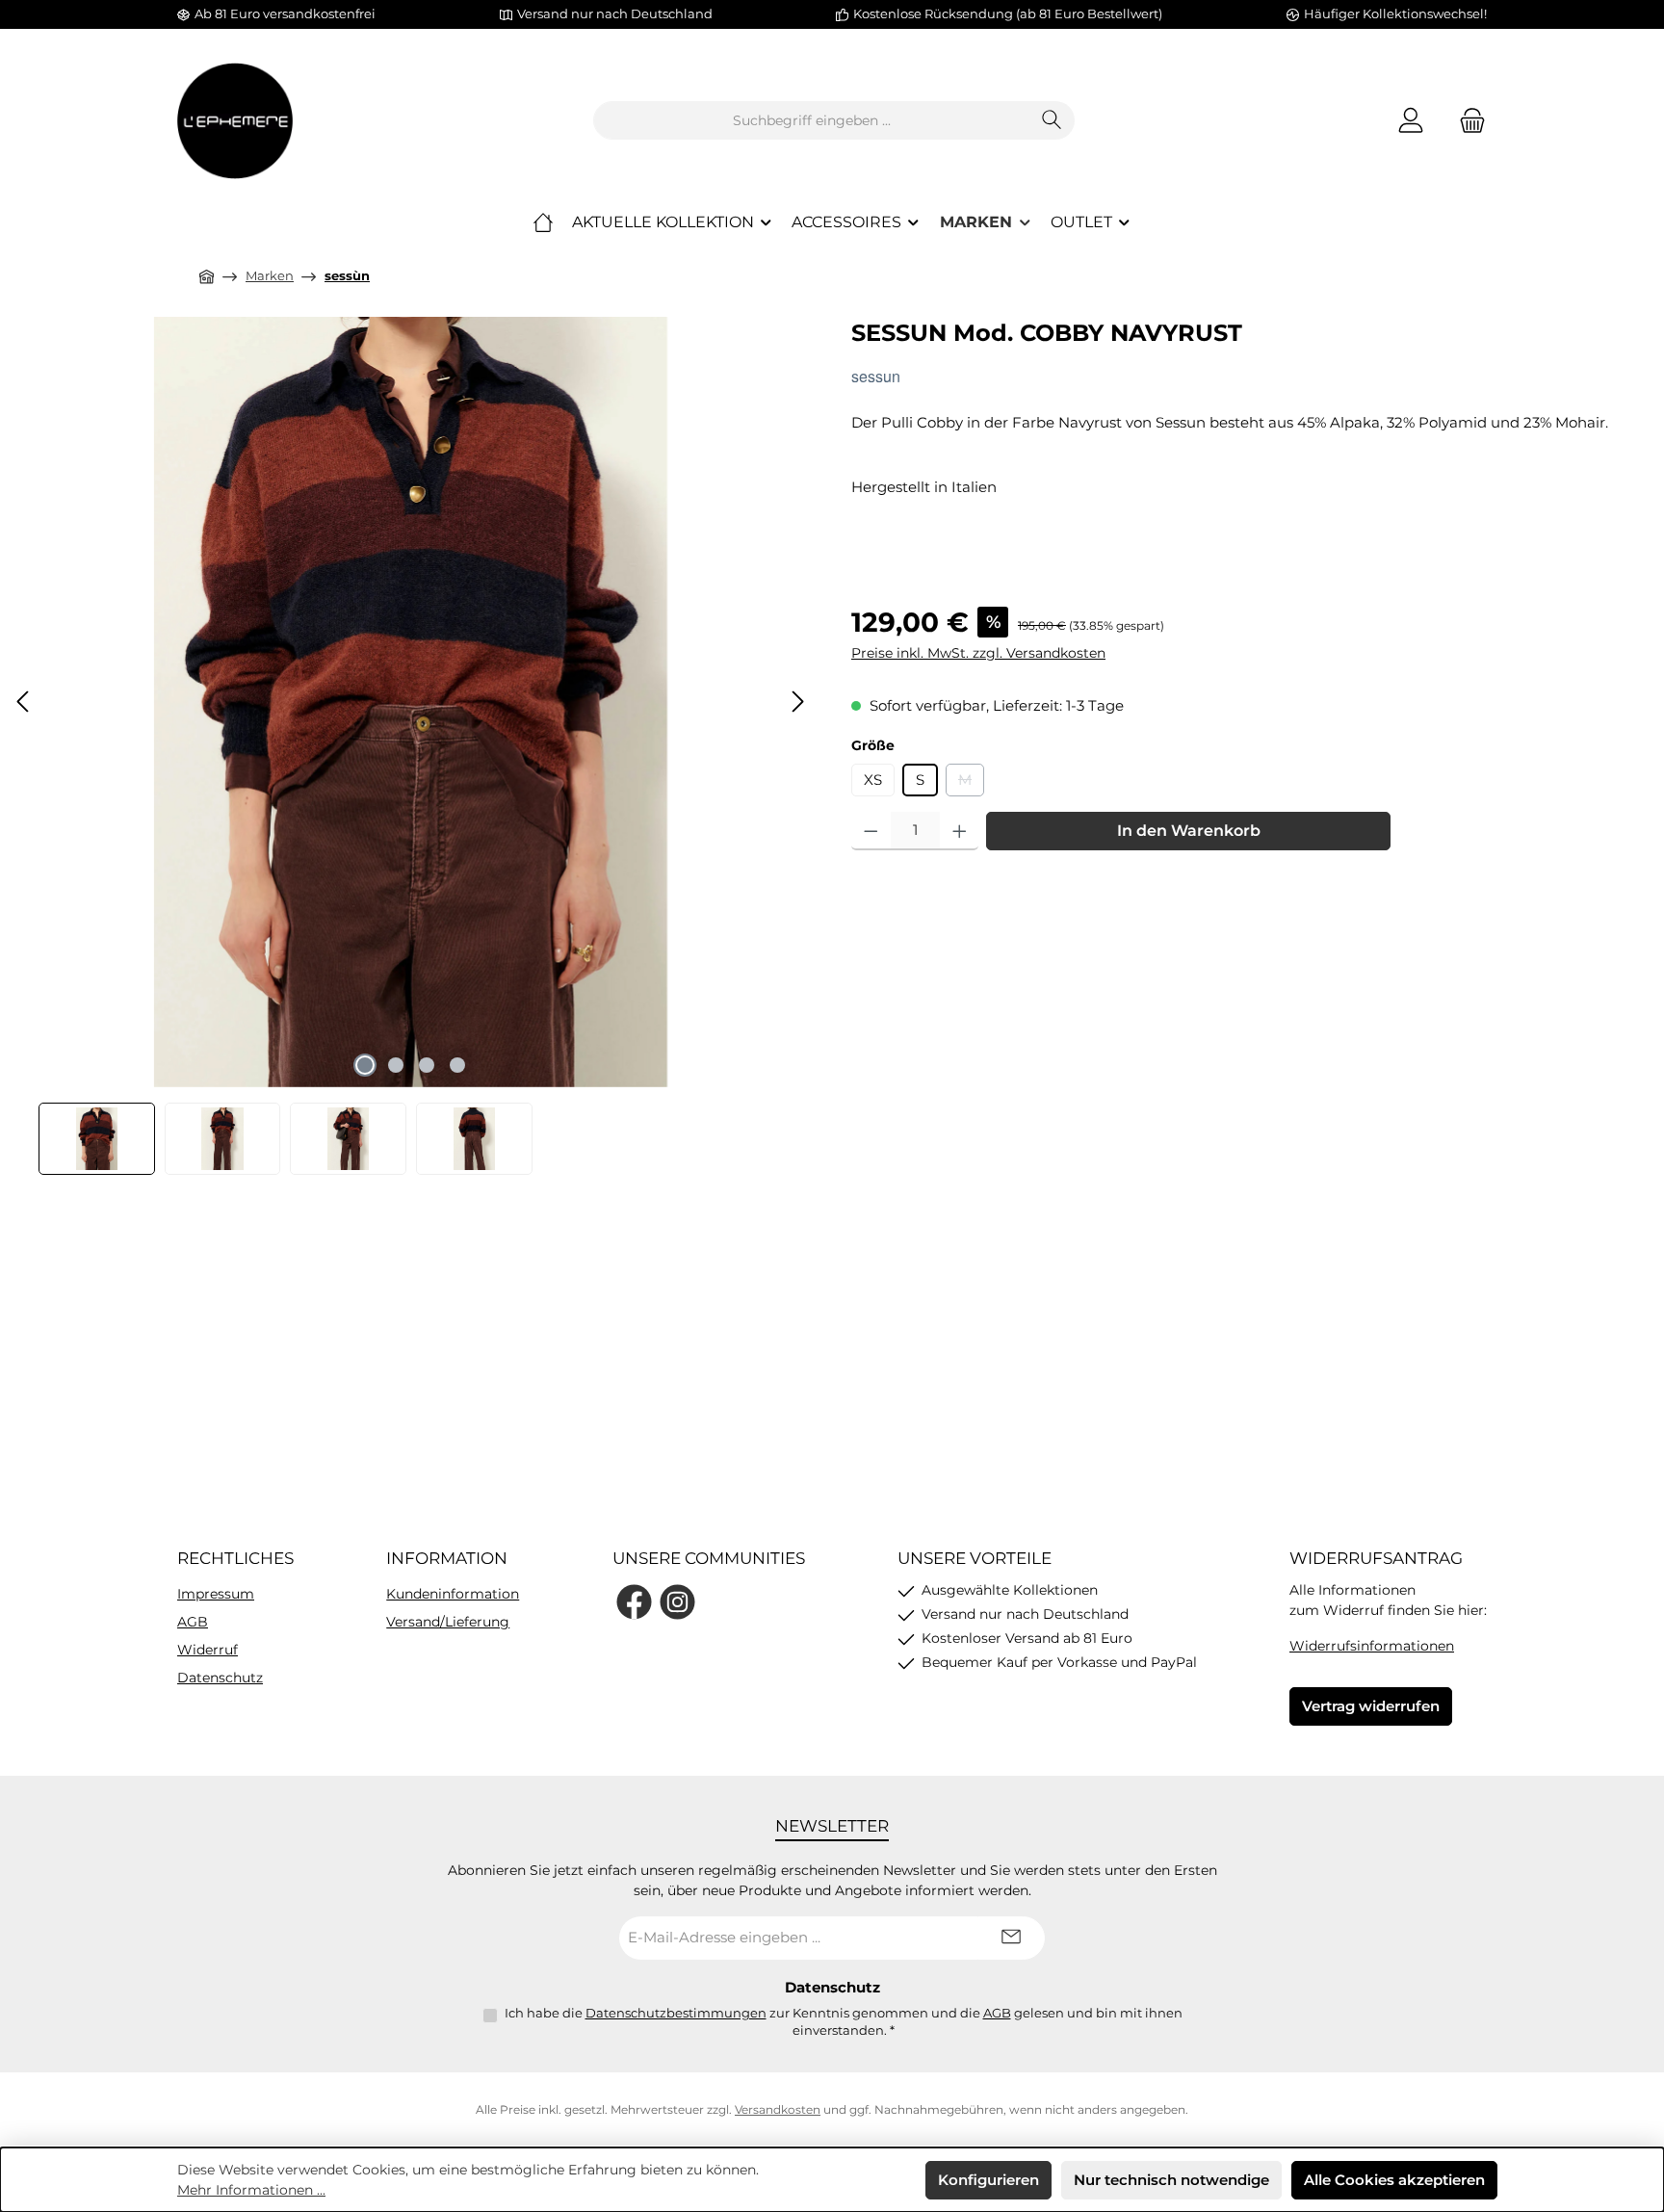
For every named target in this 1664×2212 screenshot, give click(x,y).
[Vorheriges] (24, 702)
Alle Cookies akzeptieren (1394, 2180)
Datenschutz (220, 1678)
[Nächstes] (797, 702)
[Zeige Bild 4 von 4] (457, 1065)
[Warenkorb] (1467, 121)
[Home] (543, 222)
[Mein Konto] (1411, 121)
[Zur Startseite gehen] (235, 121)
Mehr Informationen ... (251, 2190)
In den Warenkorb (1189, 831)
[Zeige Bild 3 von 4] (427, 1065)
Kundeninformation (453, 1594)
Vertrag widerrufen (1371, 1706)
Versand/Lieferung (448, 1622)
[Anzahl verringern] (871, 831)
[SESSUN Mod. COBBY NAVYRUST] (411, 702)
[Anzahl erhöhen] (960, 831)
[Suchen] (1052, 120)
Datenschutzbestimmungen (676, 2013)
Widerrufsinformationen (1372, 1646)
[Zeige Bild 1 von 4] (365, 1065)
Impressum (216, 1594)
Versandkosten (778, 2109)
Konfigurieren (988, 2180)
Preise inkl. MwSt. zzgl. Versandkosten (978, 653)
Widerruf (208, 1650)
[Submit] (1011, 1938)
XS (873, 780)
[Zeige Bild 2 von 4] (396, 1065)
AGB (193, 1622)
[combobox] (812, 120)
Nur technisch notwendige (1171, 2180)
